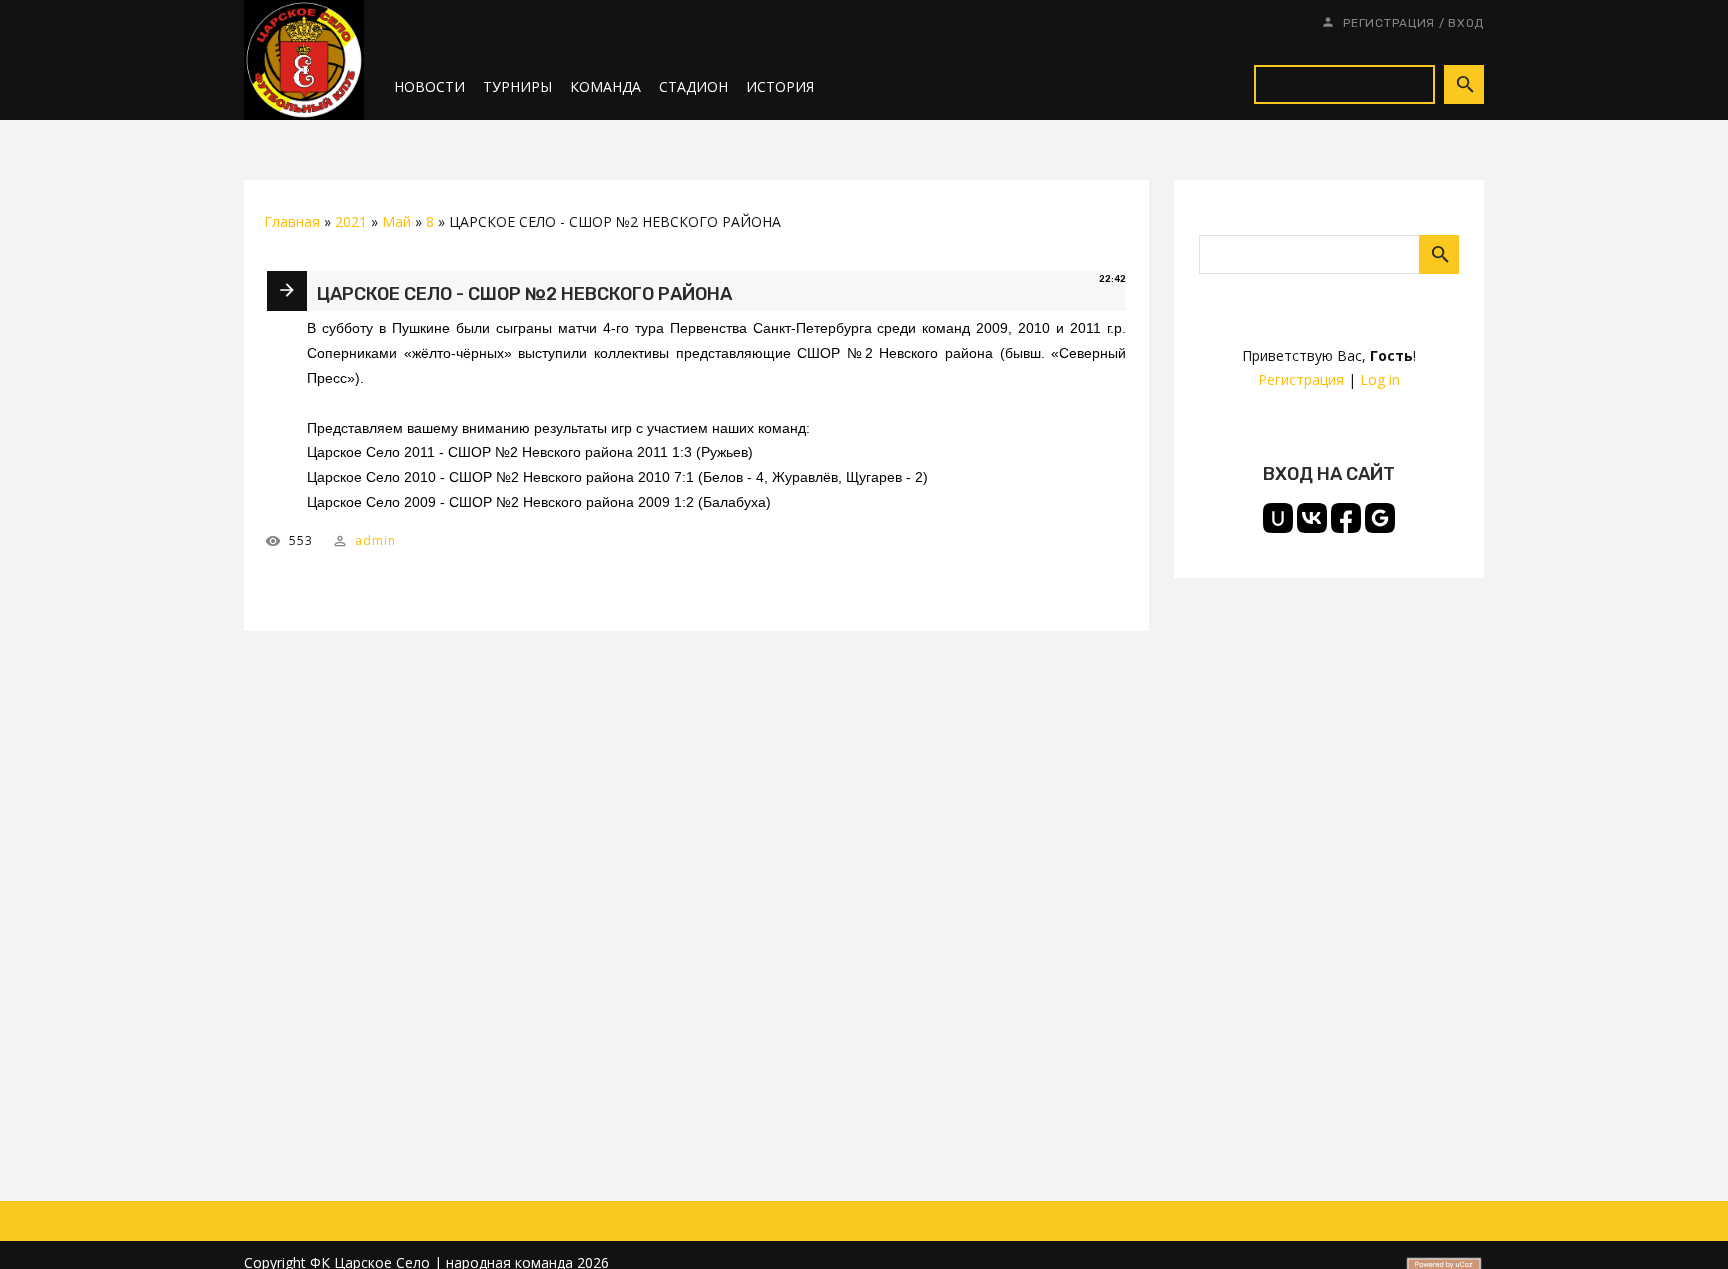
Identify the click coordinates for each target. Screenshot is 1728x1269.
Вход (1466, 23)
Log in (1380, 379)
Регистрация (1389, 23)
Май (396, 221)
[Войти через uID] (1278, 518)
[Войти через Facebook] (1346, 518)
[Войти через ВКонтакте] (1312, 518)
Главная (292, 221)
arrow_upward (1683, 1224)
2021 (351, 221)
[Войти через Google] (1380, 518)
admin (375, 540)
